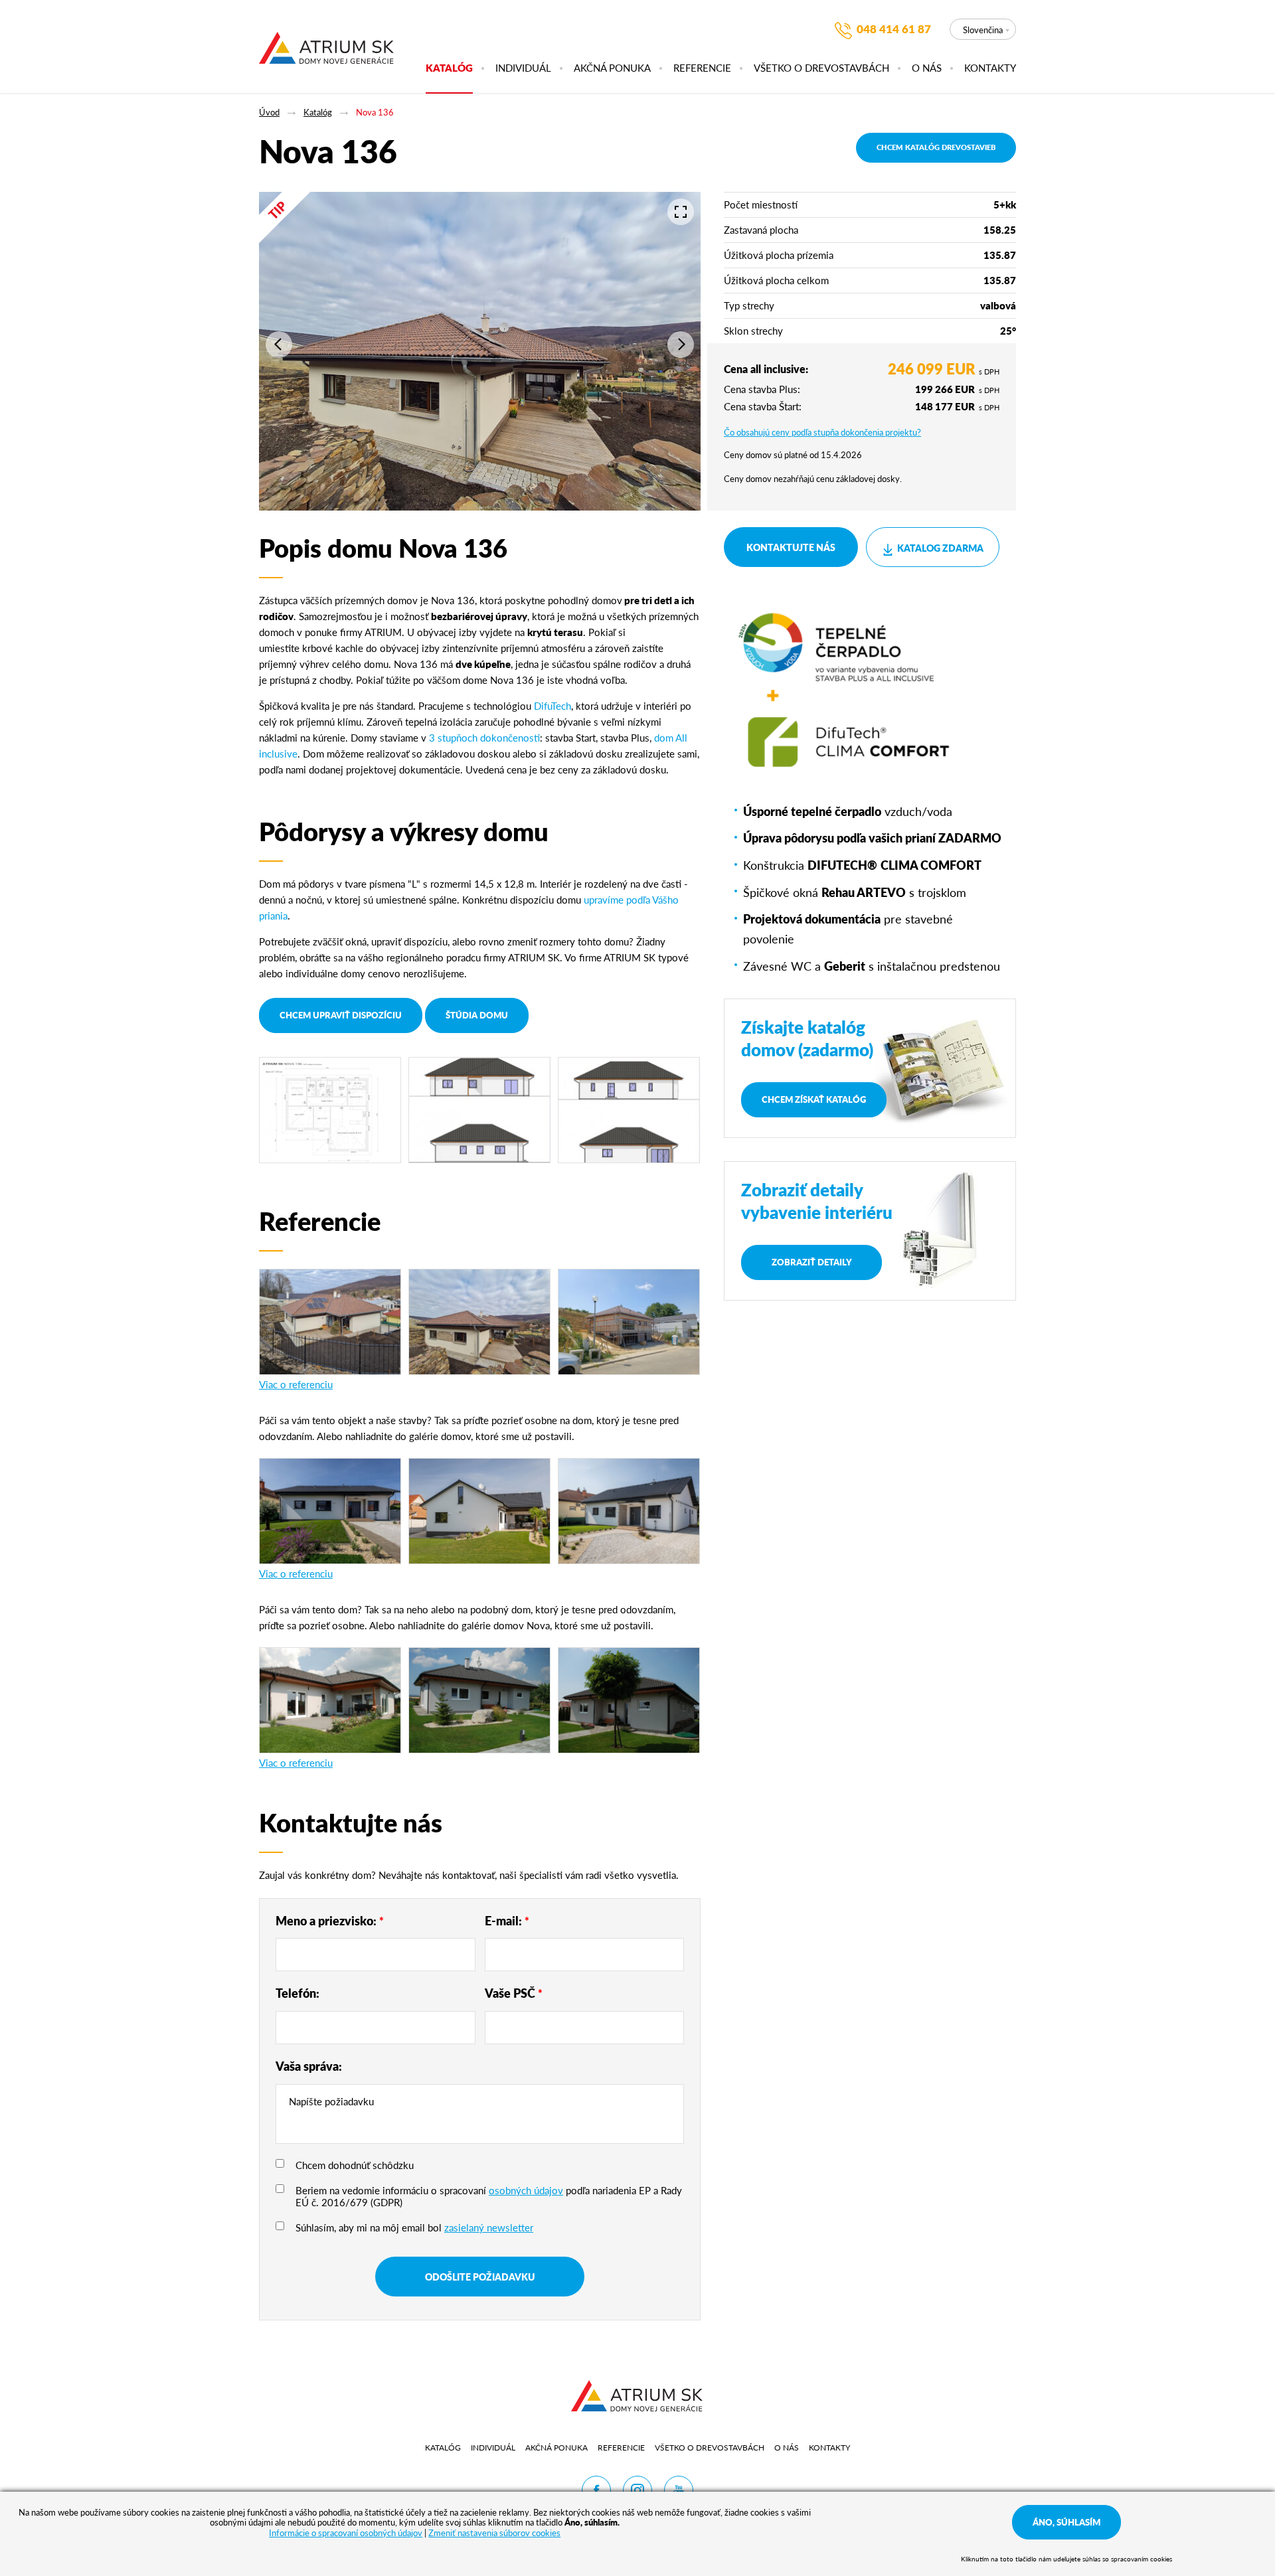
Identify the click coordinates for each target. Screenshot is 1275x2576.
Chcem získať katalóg (814, 1099)
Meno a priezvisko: (330, 1920)
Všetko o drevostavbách (821, 68)
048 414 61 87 (894, 29)
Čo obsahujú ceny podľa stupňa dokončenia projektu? (822, 432)
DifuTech (552, 705)
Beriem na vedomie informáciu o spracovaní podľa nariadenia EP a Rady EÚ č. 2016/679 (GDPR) (489, 2196)
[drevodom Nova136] (330, 1700)
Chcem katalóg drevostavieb (936, 147)
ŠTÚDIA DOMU (477, 1015)
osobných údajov (526, 2190)
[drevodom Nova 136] (330, 1511)
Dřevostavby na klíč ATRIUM (326, 46)
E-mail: (507, 1920)
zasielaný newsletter (489, 2227)
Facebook (596, 2490)
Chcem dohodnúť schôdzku (355, 2165)
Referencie (702, 68)
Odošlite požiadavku (480, 2277)
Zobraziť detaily (812, 1262)
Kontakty (990, 68)
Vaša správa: (309, 2066)
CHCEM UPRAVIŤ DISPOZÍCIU (341, 1015)
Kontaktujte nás (791, 547)
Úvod (269, 112)
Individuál (523, 68)
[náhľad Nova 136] (479, 1110)
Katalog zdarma (940, 548)
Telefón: (297, 1993)
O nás (927, 68)
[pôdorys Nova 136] (330, 1110)
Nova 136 (375, 112)
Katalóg (449, 68)
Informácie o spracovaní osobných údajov (346, 2533)
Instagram (637, 2490)
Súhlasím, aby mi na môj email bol (414, 2227)
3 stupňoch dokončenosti (484, 737)
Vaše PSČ (514, 1993)
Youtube (679, 2490)
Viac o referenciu (296, 1384)
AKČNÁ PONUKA (612, 68)
